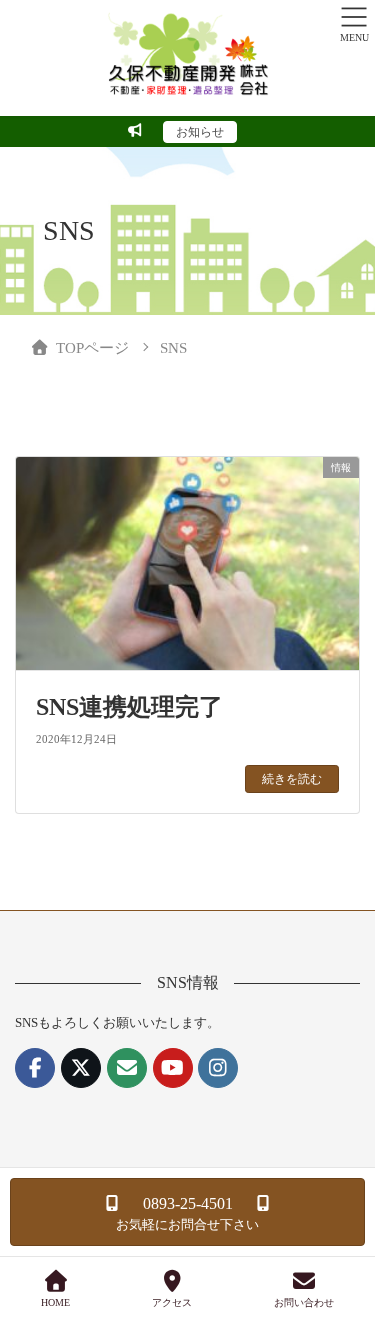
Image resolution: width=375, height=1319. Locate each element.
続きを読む (292, 779)
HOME (55, 1302)
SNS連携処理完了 (129, 707)
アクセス (172, 1302)
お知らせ (200, 132)
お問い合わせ (304, 1302)
